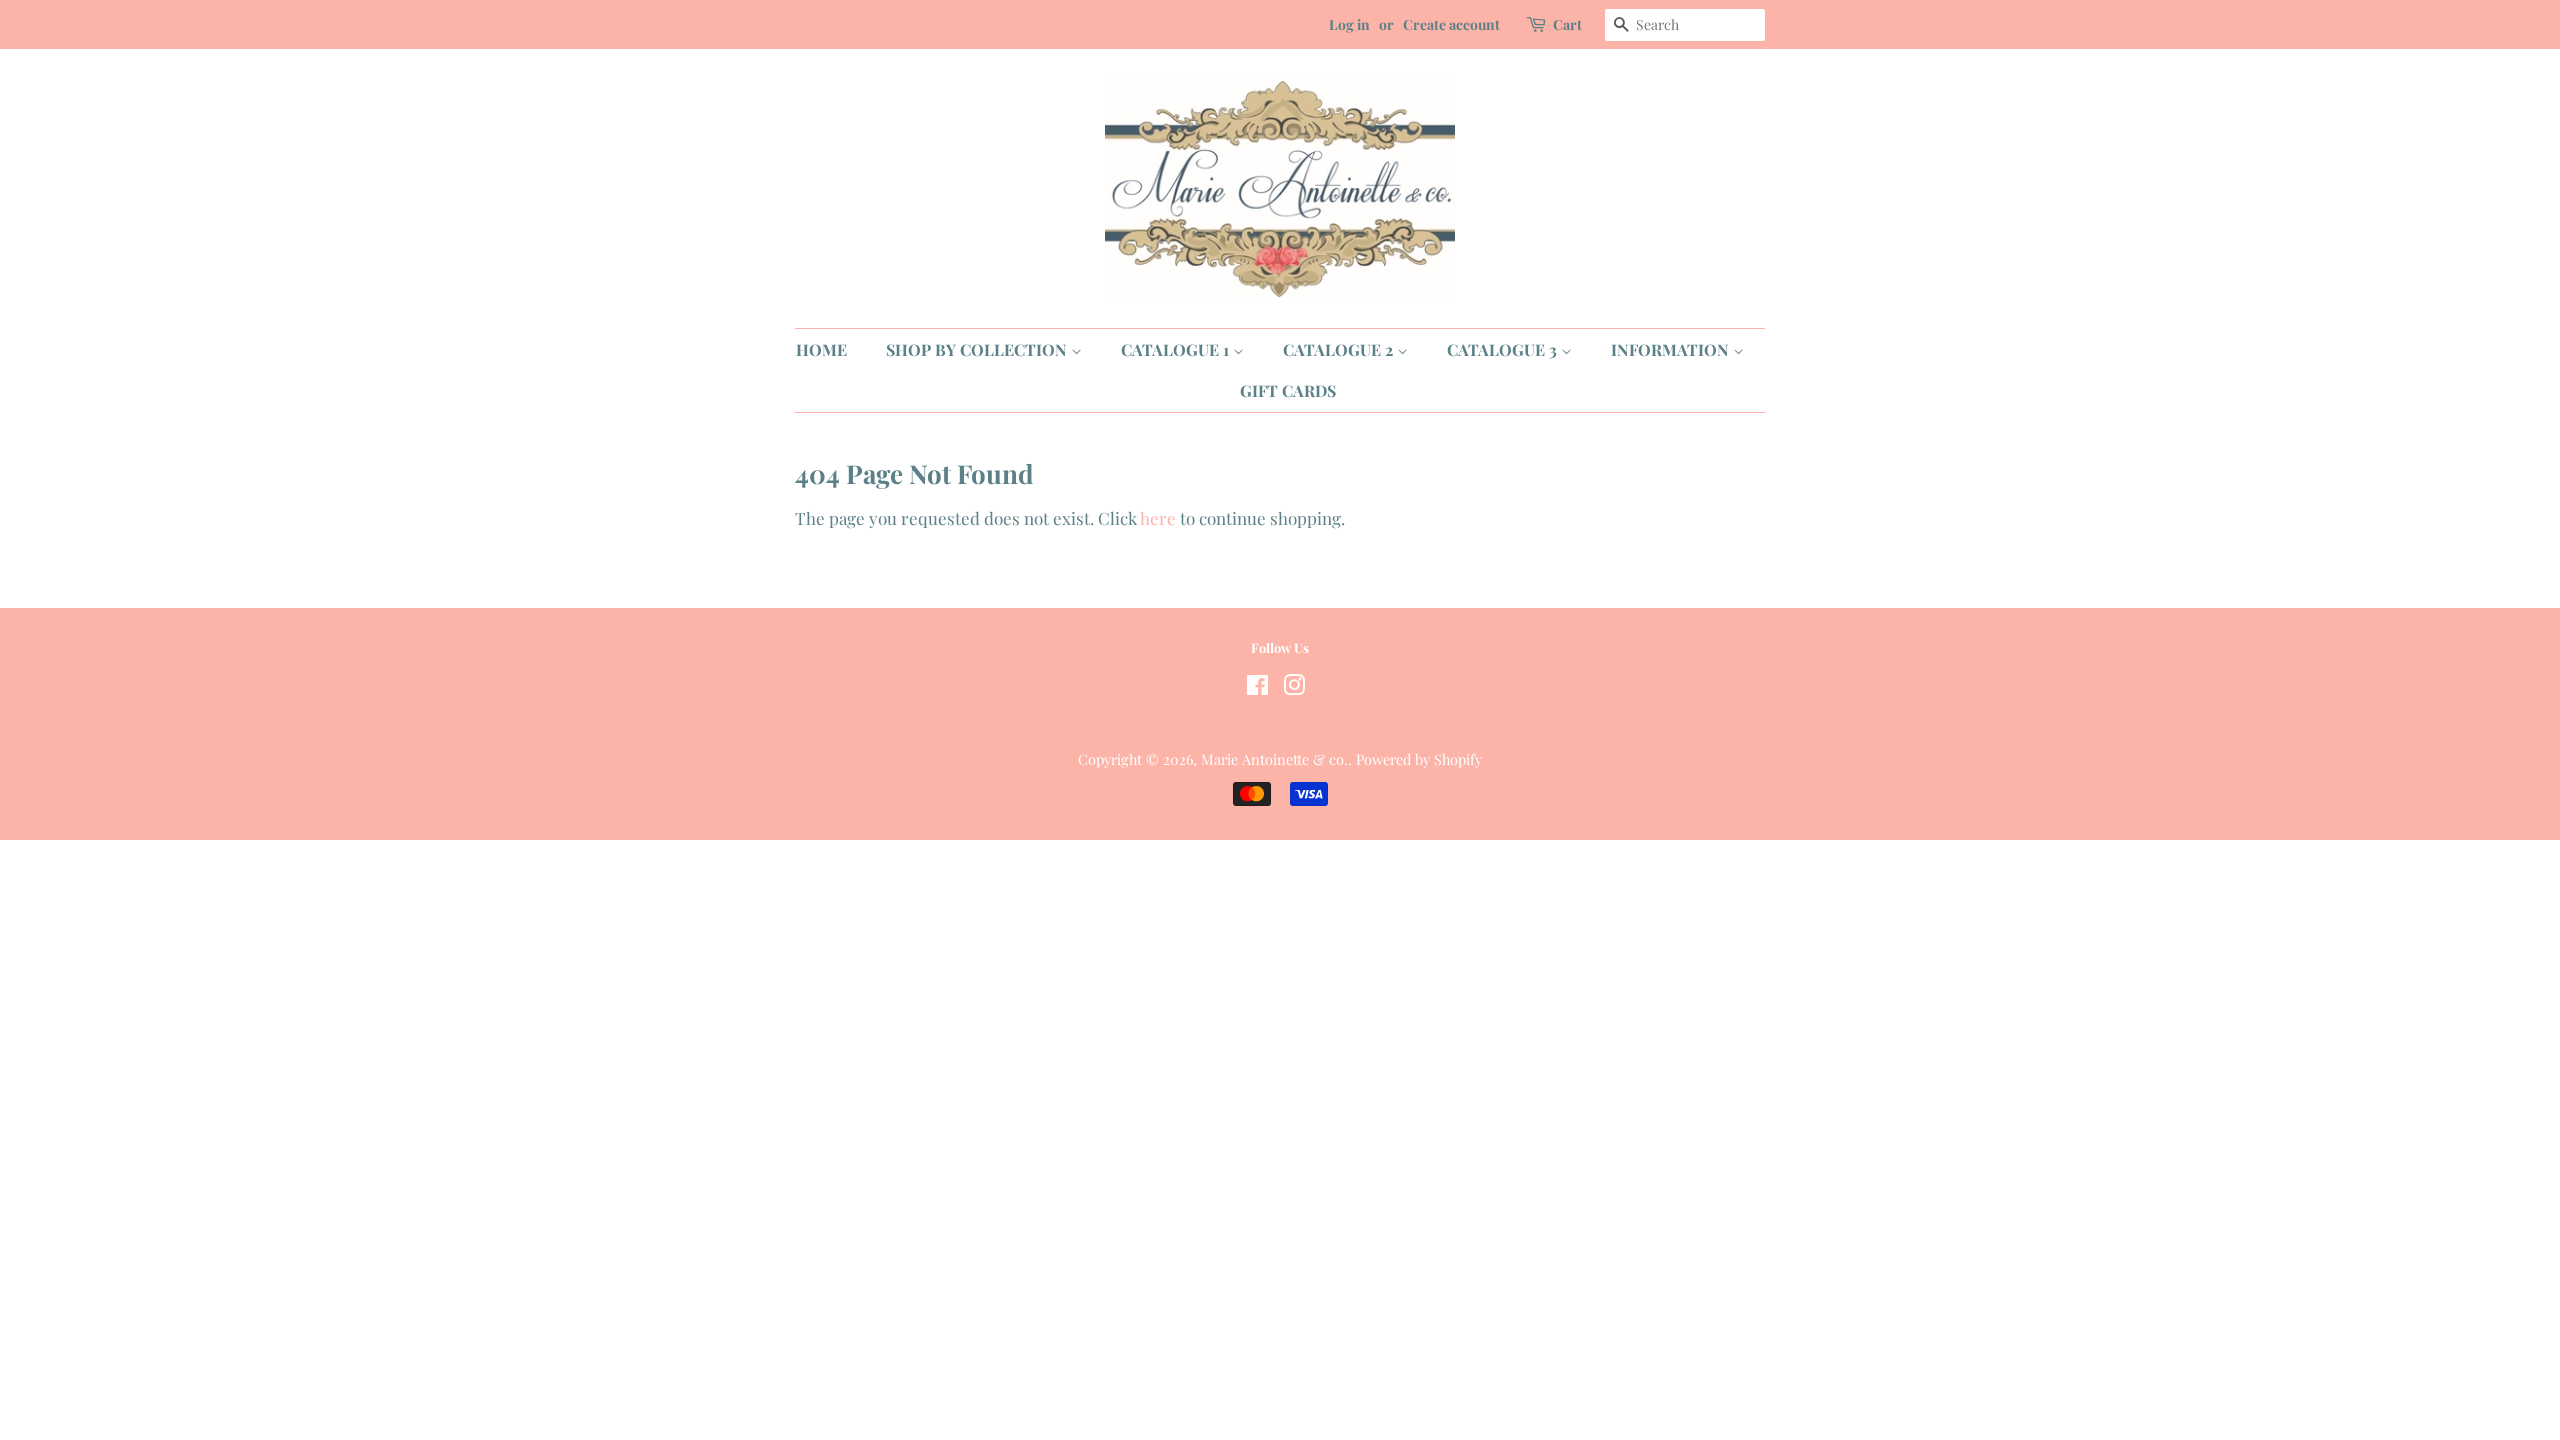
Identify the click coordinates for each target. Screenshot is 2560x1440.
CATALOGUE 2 (1340, 349)
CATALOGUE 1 (1177, 349)
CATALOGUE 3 (1504, 349)
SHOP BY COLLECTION (978, 349)
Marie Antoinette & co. (1274, 759)
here (1158, 518)
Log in (1349, 24)
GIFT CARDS (1288, 390)
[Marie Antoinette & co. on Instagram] (1294, 688)
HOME (821, 349)
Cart (1567, 24)
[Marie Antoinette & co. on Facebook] (1257, 688)
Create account (1451, 24)
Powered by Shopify (1419, 759)
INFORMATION (1672, 349)
